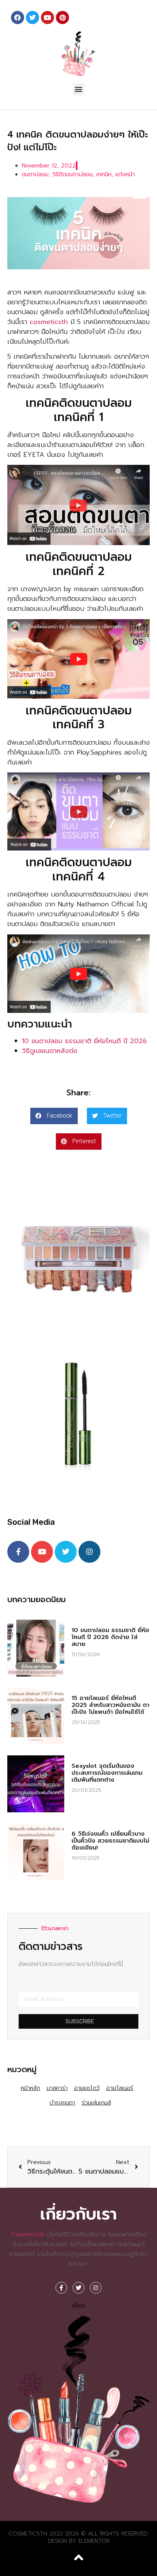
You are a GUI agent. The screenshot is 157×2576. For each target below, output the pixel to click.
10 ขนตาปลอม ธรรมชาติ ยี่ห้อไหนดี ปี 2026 (84, 1041)
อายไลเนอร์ (120, 2088)
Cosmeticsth (28, 2234)
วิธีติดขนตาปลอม (72, 174)
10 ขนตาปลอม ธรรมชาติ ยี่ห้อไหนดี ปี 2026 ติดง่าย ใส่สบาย (110, 1637)
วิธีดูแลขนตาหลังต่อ (50, 1051)
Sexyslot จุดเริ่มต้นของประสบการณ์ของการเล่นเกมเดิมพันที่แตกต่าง (107, 1773)
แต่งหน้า (125, 174)
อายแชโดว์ (87, 2088)
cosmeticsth (49, 322)
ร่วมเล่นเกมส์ (96, 2103)
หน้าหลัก (30, 2088)
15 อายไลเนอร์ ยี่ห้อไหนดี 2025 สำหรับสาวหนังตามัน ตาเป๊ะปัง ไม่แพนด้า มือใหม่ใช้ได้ (110, 1705)
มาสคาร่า (57, 2088)
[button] (79, 89)
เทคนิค (104, 174)
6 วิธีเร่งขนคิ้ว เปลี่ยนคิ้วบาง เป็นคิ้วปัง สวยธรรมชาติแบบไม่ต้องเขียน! (110, 1841)
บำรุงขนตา (62, 2103)
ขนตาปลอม (35, 174)
